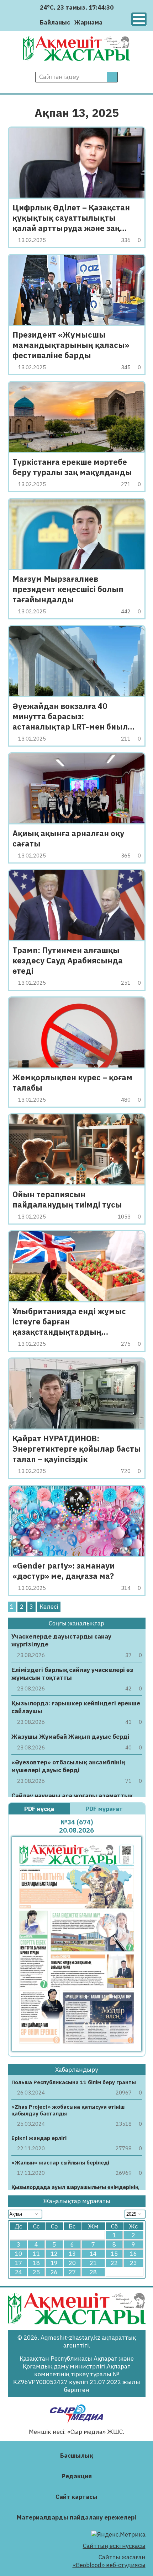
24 (19, 2272)
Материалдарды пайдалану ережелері (76, 2517)
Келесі (49, 1607)
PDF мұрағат (105, 1809)
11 (36, 2254)
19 (54, 2263)
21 (93, 2263)
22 (114, 2263)
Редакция (77, 2476)
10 (19, 2254)
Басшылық (77, 2456)
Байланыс (55, 22)
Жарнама (88, 22)
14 (93, 2254)
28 (93, 2272)
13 (72, 2254)
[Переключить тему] (110, 22)
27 (72, 2272)
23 (133, 2263)
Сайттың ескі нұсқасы (114, 2546)
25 (36, 2272)
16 (133, 2254)
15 (114, 2254)
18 (36, 2263)
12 (54, 2254)
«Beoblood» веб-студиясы (109, 2565)
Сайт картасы (76, 2497)
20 (72, 2263)
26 (54, 2272)
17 (19, 2263)
